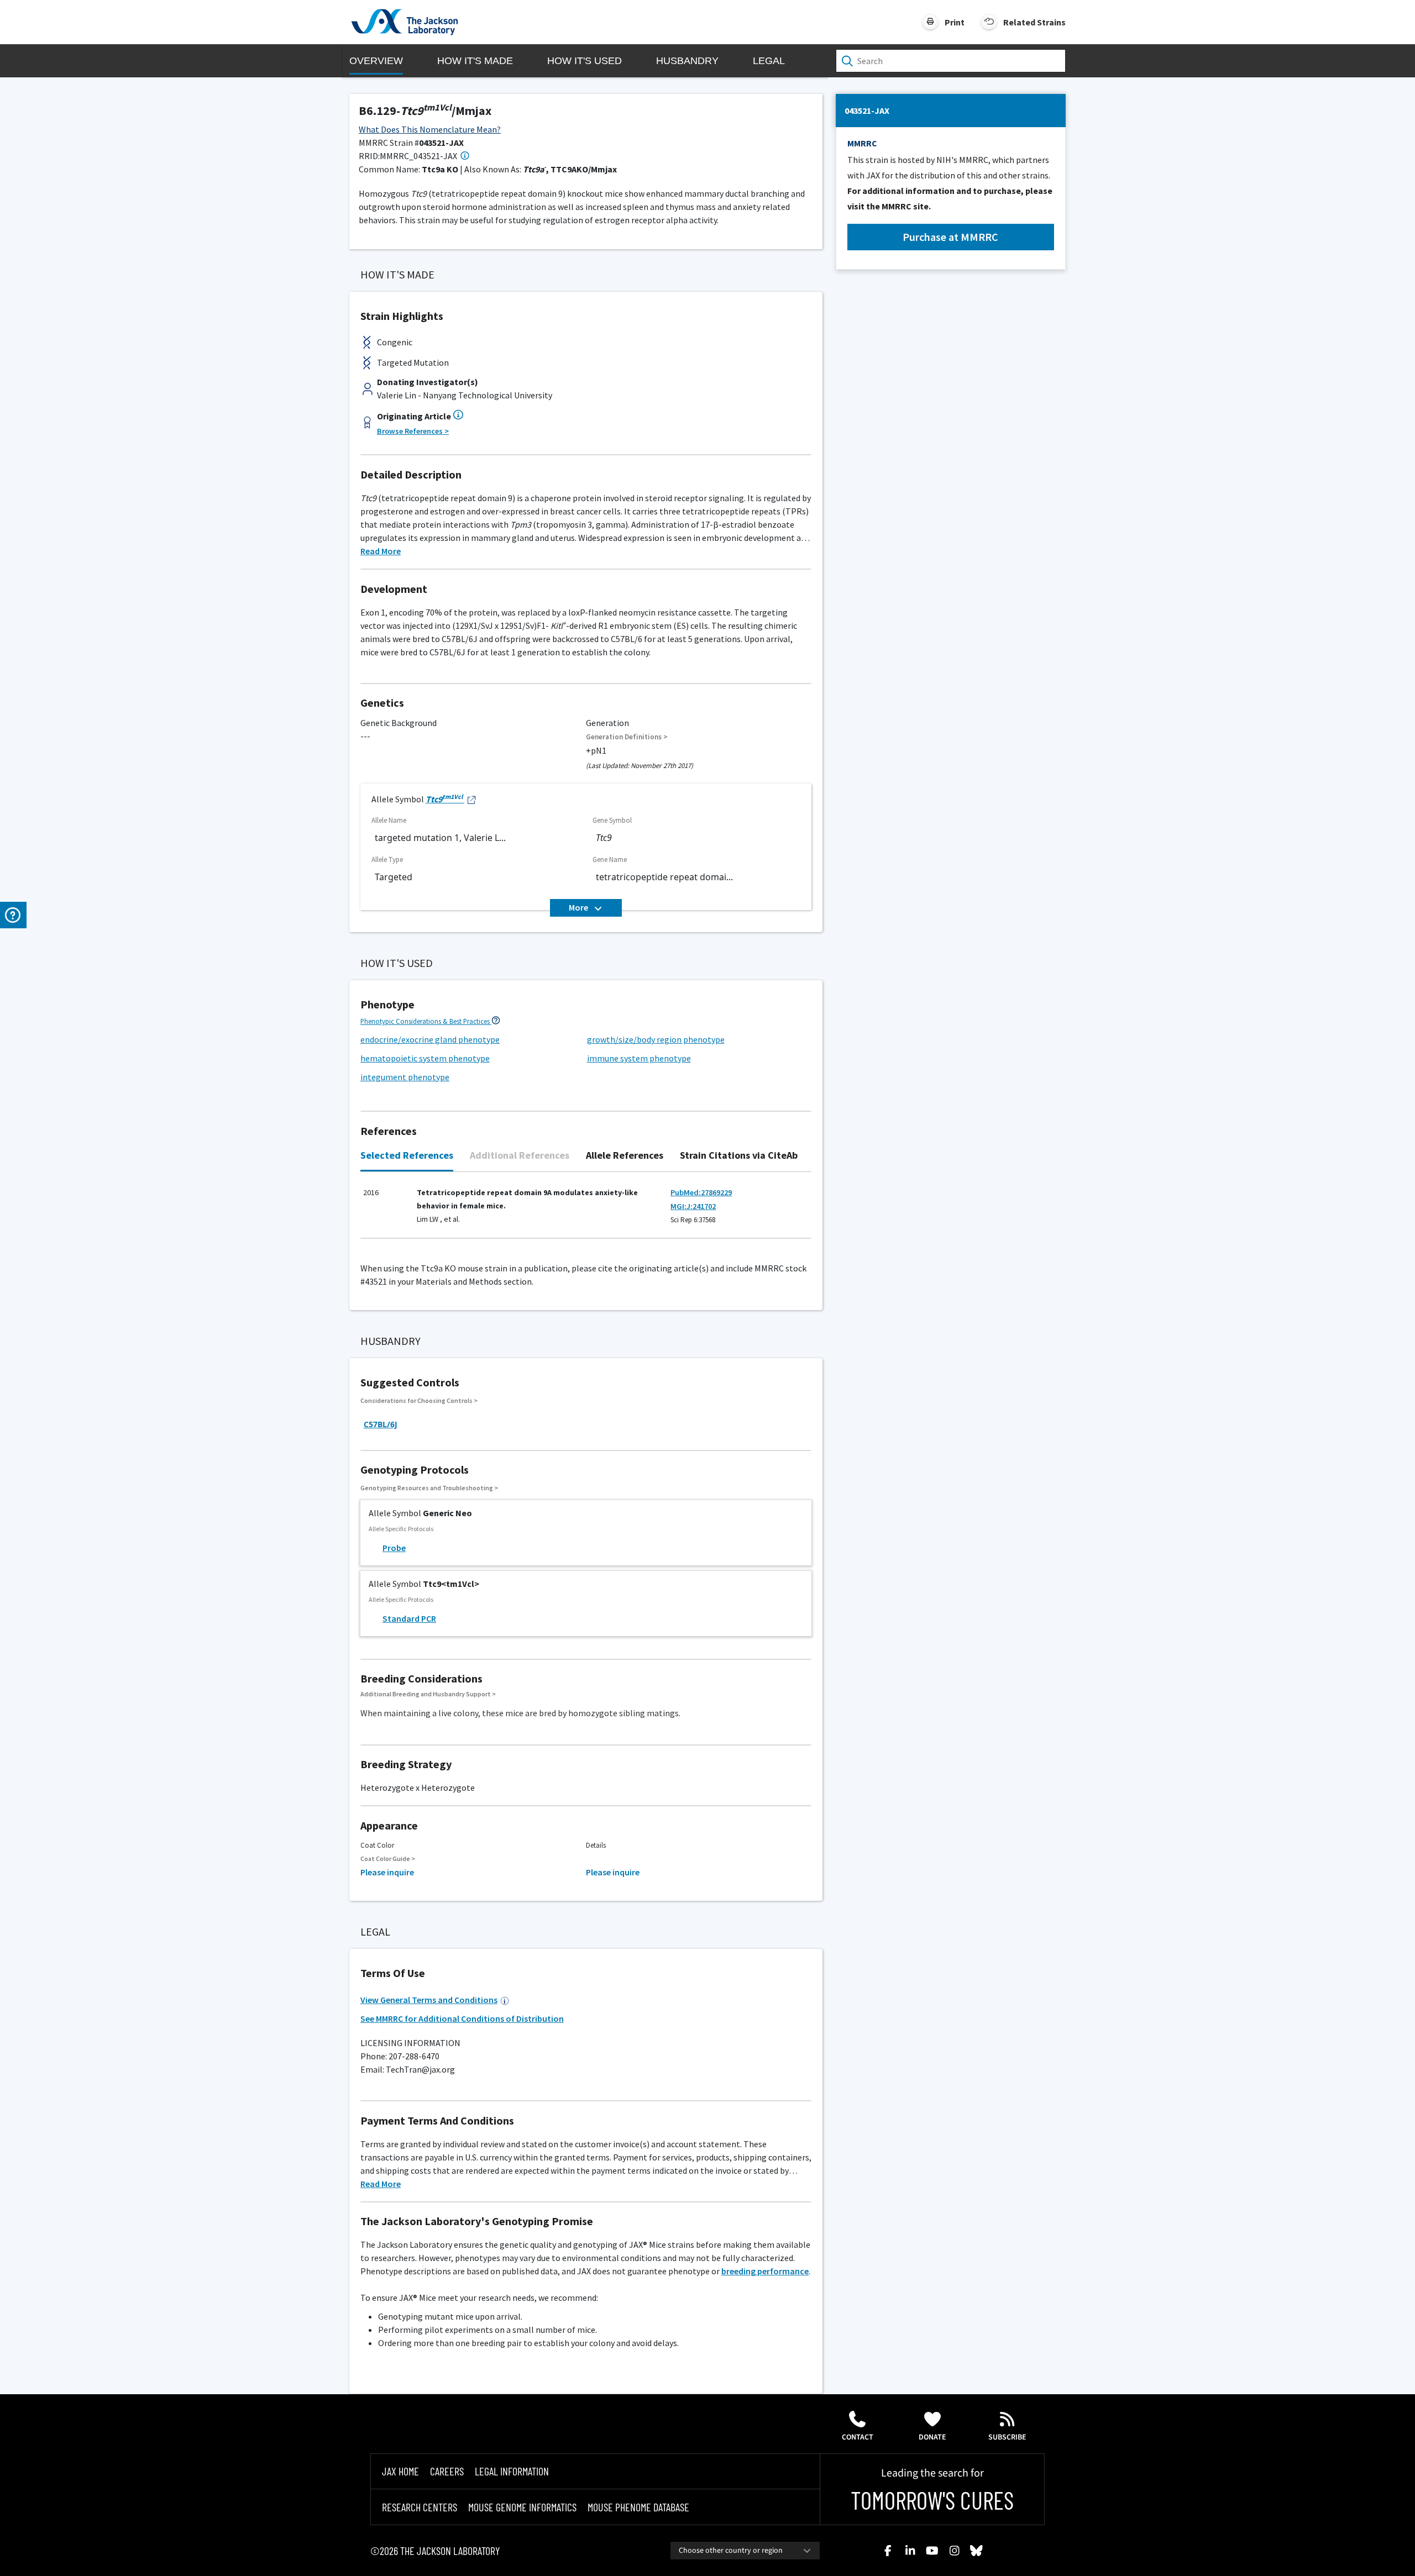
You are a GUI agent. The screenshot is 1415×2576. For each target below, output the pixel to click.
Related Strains (1034, 22)
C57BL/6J (381, 1424)
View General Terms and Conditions (429, 2000)
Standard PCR (409, 1618)
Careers (447, 2471)
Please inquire (387, 1872)
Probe (394, 1548)
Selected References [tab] (407, 1155)
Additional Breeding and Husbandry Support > (428, 1694)
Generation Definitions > (627, 737)
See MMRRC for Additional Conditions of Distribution (462, 2018)
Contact (858, 2437)
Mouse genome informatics (522, 2507)
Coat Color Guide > (388, 1859)
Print (955, 22)
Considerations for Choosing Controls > (419, 1400)
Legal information (512, 2471)
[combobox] (745, 2551)
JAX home (400, 2471)
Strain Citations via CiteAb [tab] (739, 1155)
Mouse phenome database (638, 2507)
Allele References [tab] (625, 1155)
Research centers (420, 2507)
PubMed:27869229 (701, 1192)
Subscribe (1007, 2437)
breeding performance (765, 2271)
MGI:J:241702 (693, 1206)
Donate (932, 2437)
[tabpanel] (586, 1211)
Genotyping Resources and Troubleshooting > (429, 1488)
